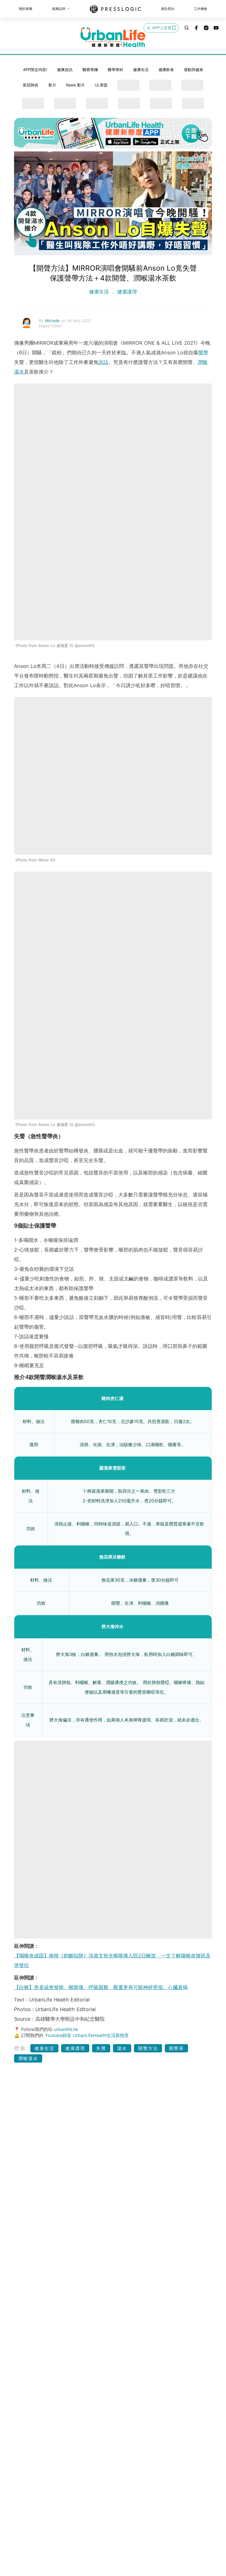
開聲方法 (148, 2048)
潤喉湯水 (28, 2058)
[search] (187, 28)
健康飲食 (166, 70)
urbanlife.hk (66, 2029)
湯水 (122, 2048)
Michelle (53, 321)
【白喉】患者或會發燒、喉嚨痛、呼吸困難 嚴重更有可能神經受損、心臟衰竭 (101, 1987)
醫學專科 (115, 70)
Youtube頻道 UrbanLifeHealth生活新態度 (87, 2035)
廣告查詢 (168, 9)
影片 (52, 85)
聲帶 (203, 353)
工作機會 (201, 9)
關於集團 (26, 9)
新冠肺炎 (31, 85)
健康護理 (126, 292)
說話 (103, 362)
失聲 (101, 2048)
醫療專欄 (90, 70)
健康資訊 (65, 70)
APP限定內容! (35, 70)
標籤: (21, 2048)
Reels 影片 (76, 85)
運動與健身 (193, 70)
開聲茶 (176, 2048)
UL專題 (101, 85)
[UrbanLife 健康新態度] (113, 37)
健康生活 (141, 70)
